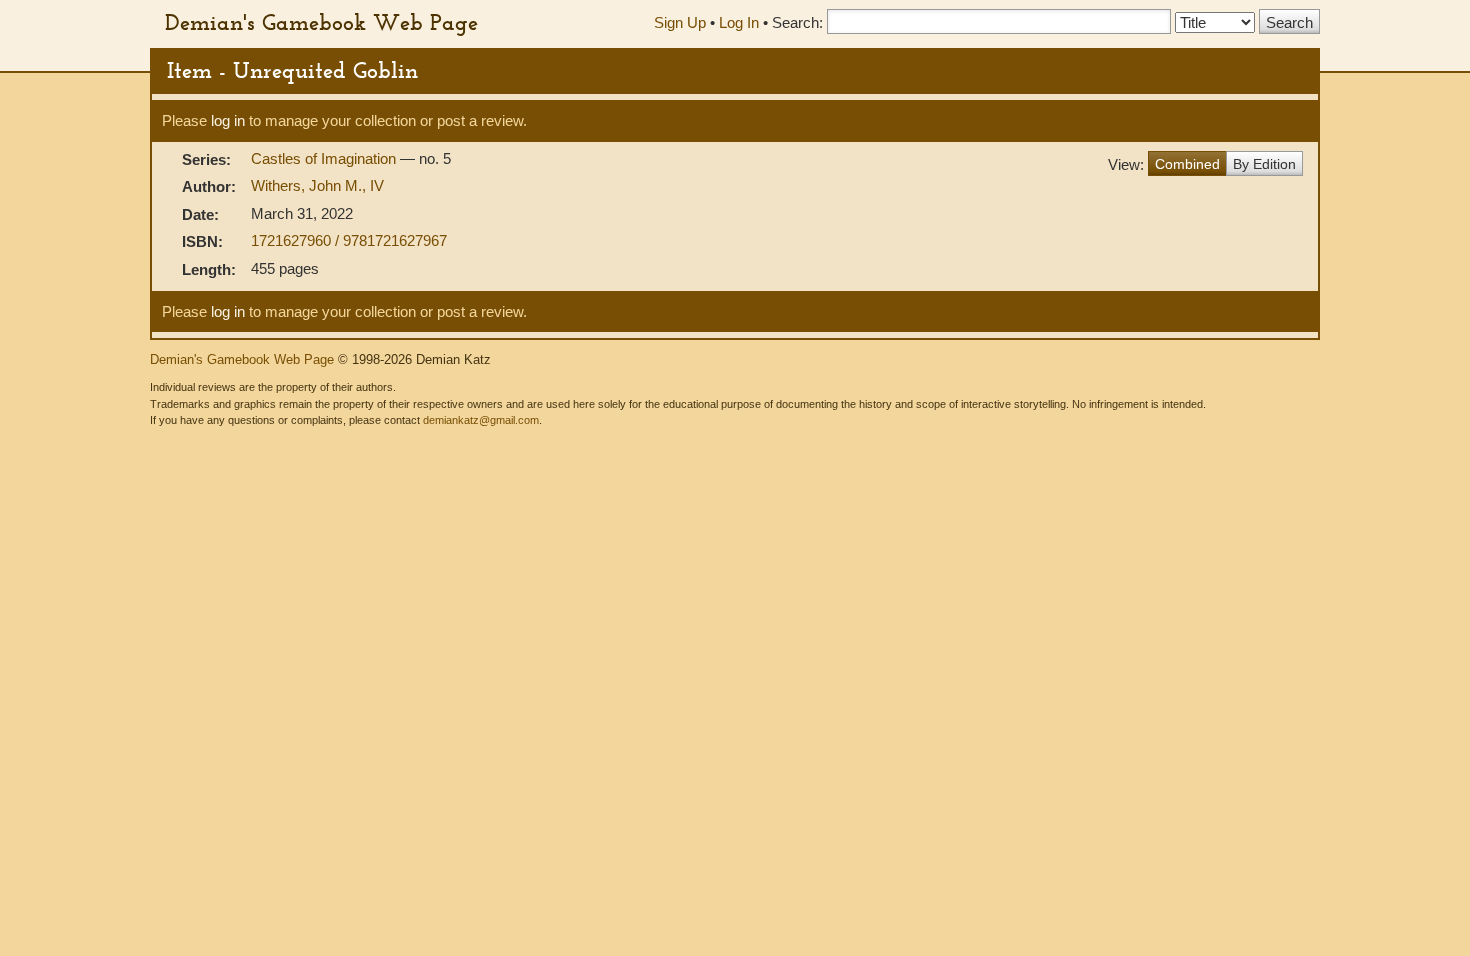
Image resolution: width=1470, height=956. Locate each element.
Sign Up (680, 22)
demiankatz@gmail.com (481, 420)
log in (228, 120)
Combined (1187, 164)
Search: (797, 22)
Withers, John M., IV (317, 185)
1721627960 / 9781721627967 (349, 240)
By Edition (1264, 164)
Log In (739, 22)
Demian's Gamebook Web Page (321, 22)
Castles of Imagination (325, 158)
